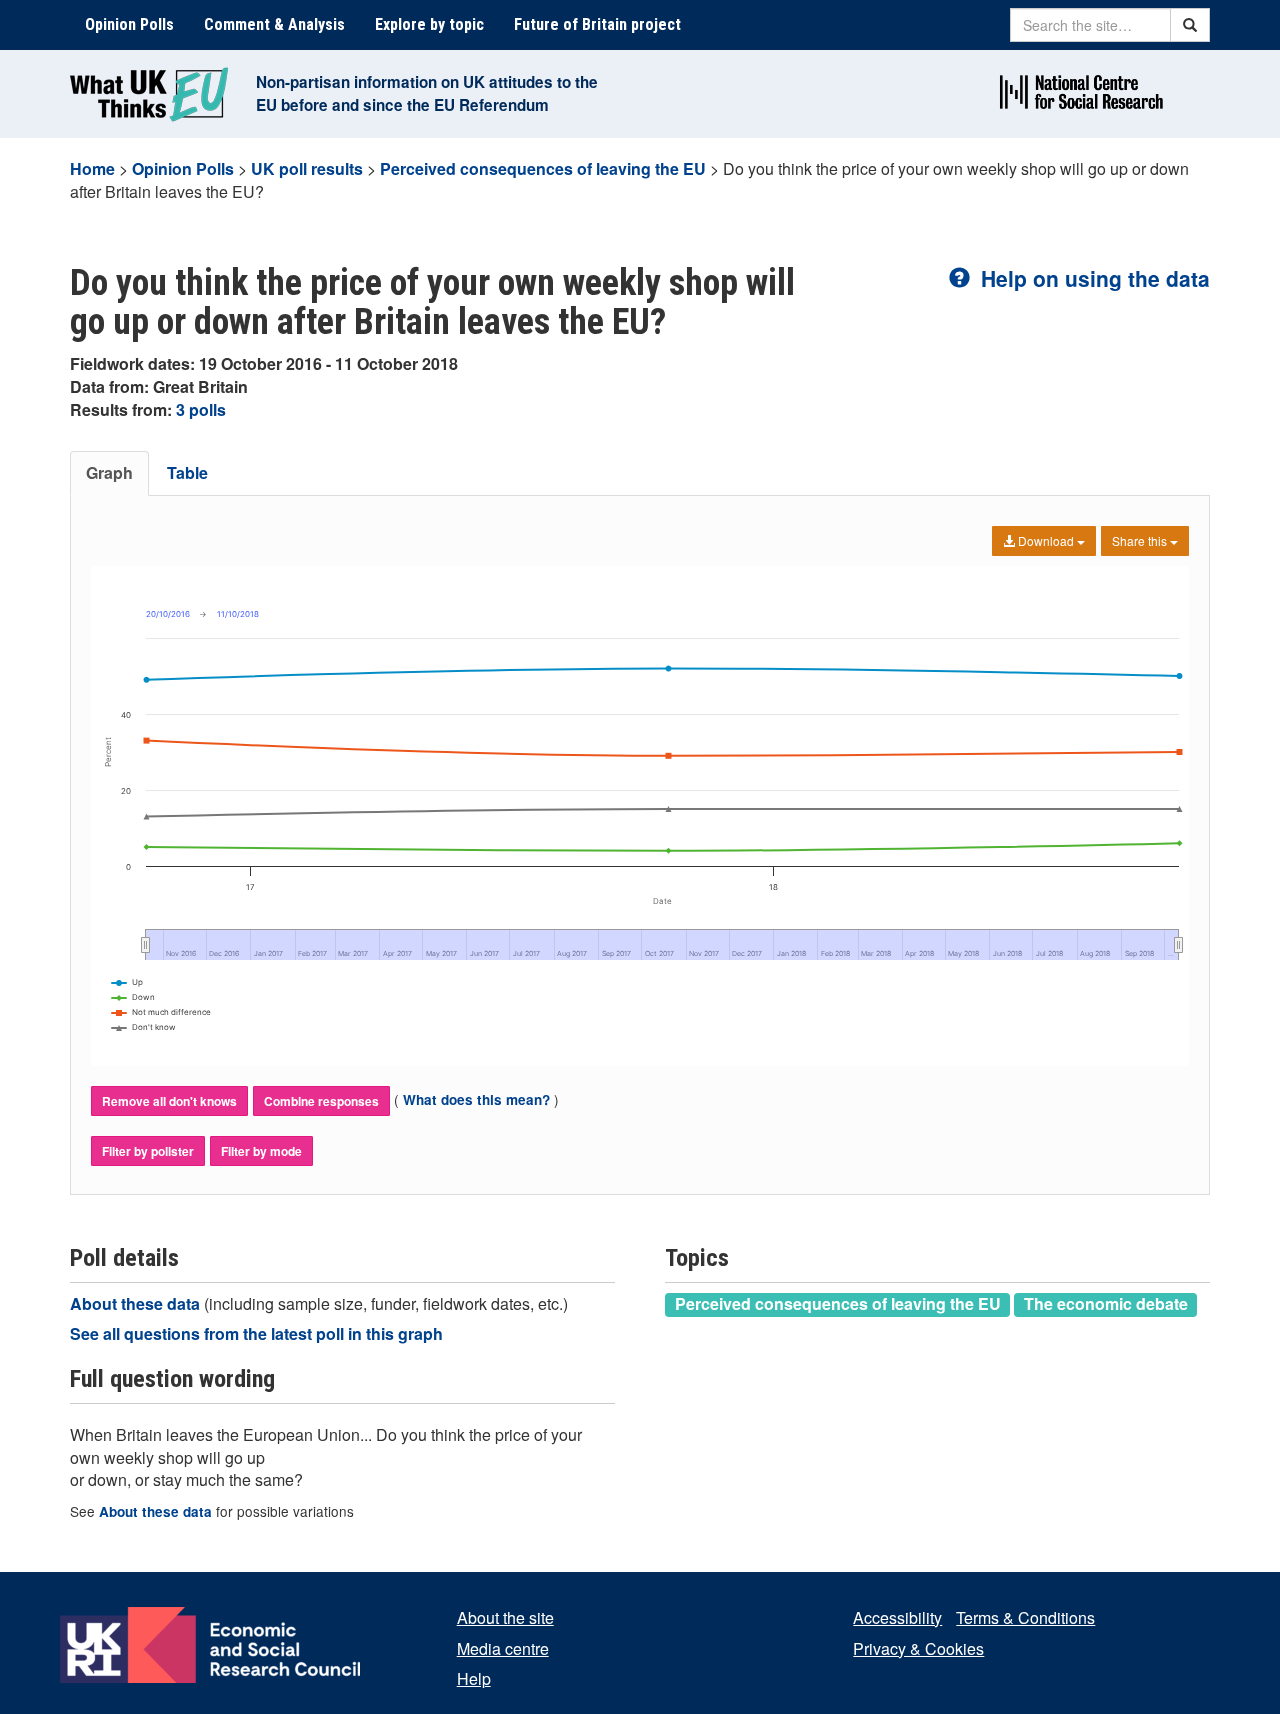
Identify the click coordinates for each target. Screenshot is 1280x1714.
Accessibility (897, 1617)
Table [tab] (187, 472)
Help (474, 1678)
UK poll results (307, 168)
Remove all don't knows (169, 1101)
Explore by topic (429, 24)
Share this (1141, 540)
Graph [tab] (109, 472)
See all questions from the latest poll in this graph (256, 1333)
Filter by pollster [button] (148, 1151)
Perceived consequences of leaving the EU (543, 168)
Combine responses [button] (321, 1101)
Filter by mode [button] (261, 1151)
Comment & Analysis (274, 24)
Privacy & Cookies (918, 1648)
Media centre (503, 1648)
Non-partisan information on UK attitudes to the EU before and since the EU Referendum (427, 93)
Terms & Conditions (1025, 1617)
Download (1046, 540)
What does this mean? (476, 1099)
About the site (505, 1617)
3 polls (201, 409)
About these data (137, 1303)
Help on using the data (1092, 278)
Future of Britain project (597, 24)
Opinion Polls (129, 24)
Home (92, 168)
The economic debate (1106, 1304)
